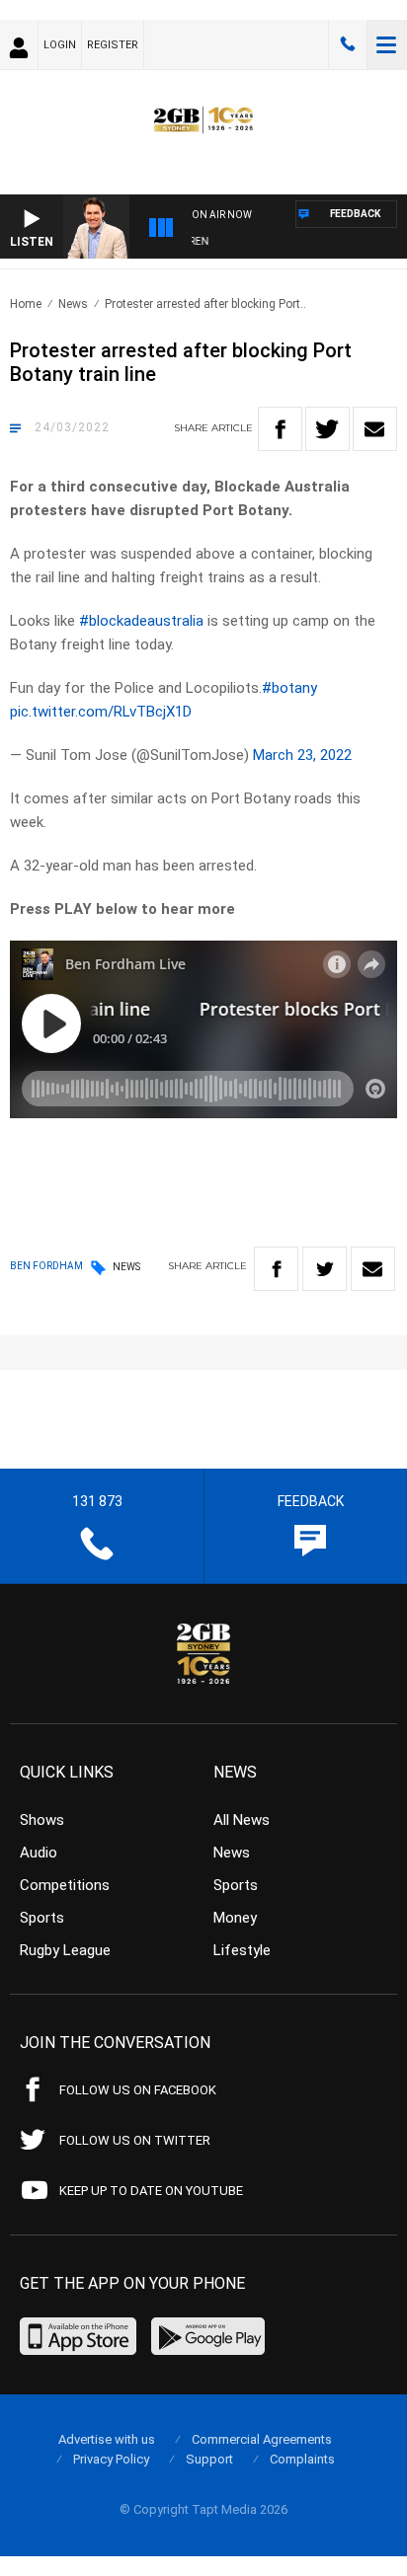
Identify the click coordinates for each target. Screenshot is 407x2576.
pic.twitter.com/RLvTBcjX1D (101, 712)
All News (242, 1820)
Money (235, 1918)
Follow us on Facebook (138, 2090)
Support (209, 2459)
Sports (42, 1918)
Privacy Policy (111, 2459)
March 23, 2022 (302, 755)
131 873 (348, 44)
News (73, 304)
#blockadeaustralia (141, 621)
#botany (289, 688)
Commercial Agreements (262, 2439)
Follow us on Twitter (135, 2140)
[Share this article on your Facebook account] (280, 429)
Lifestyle (242, 1950)
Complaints (302, 2459)
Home (26, 304)
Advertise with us (107, 2439)
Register (113, 45)
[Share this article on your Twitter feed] (327, 429)
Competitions (65, 1885)
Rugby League (65, 1950)
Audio (39, 1853)
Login (60, 45)
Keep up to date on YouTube (151, 2191)
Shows (42, 1820)
